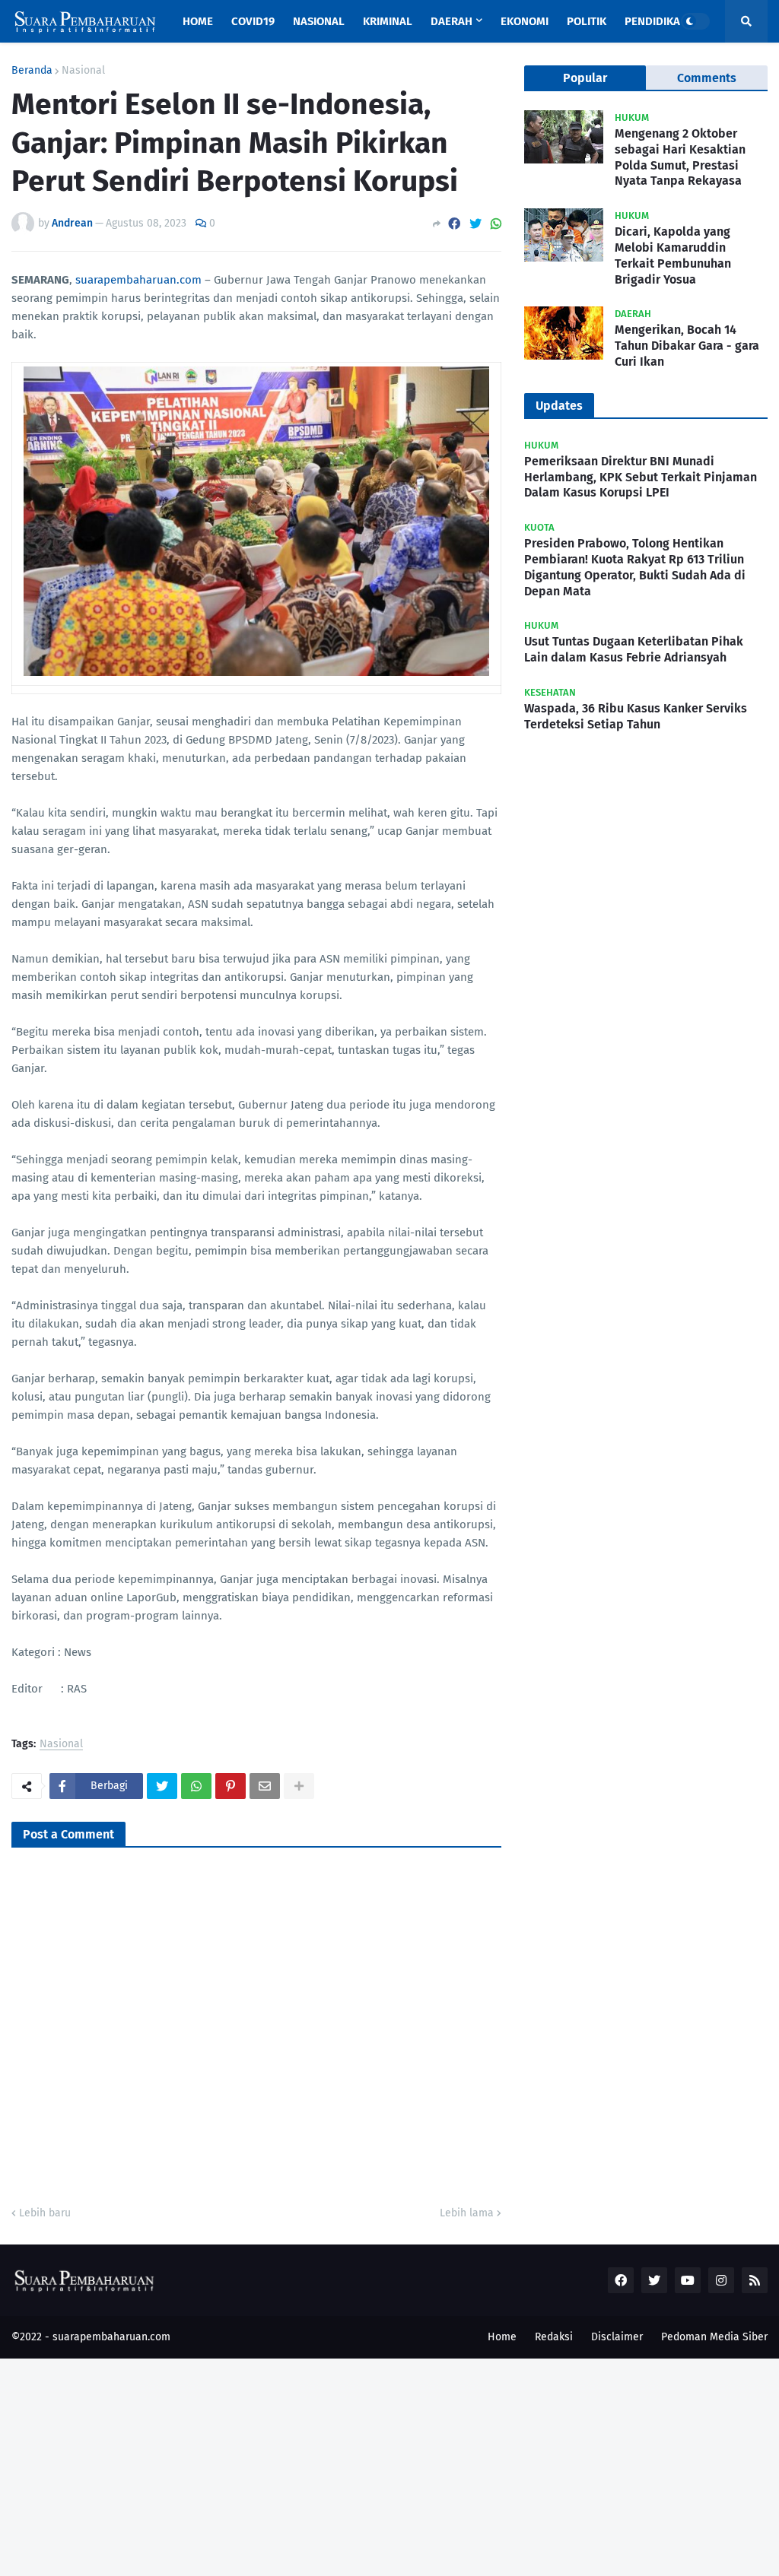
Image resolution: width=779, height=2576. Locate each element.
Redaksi (554, 2337)
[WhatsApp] (496, 224)
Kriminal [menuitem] (388, 21)
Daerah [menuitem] (452, 21)
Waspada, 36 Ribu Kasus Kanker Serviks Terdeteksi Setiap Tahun (636, 716)
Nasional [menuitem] (319, 21)
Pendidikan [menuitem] (656, 21)
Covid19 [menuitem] (253, 21)
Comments (707, 78)
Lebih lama (467, 2213)
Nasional (83, 71)
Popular (585, 78)
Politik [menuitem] (587, 21)
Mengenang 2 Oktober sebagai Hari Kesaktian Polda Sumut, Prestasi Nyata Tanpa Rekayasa (680, 157)
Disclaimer (617, 2337)
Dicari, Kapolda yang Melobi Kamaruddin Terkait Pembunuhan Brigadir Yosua (673, 255)
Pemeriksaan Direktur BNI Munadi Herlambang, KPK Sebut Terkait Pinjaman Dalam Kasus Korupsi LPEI (641, 477)
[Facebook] (454, 224)
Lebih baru (45, 2213)
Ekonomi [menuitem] (525, 21)
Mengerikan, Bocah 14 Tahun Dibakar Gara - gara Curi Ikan (687, 346)
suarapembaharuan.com (138, 280)
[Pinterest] (231, 1786)
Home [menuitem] (198, 21)
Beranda (32, 71)
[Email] (265, 1786)
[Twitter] (475, 224)
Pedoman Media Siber (714, 2337)
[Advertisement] (389, 2465)
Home (502, 2337)
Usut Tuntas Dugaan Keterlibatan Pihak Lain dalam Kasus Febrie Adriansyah (634, 649)
